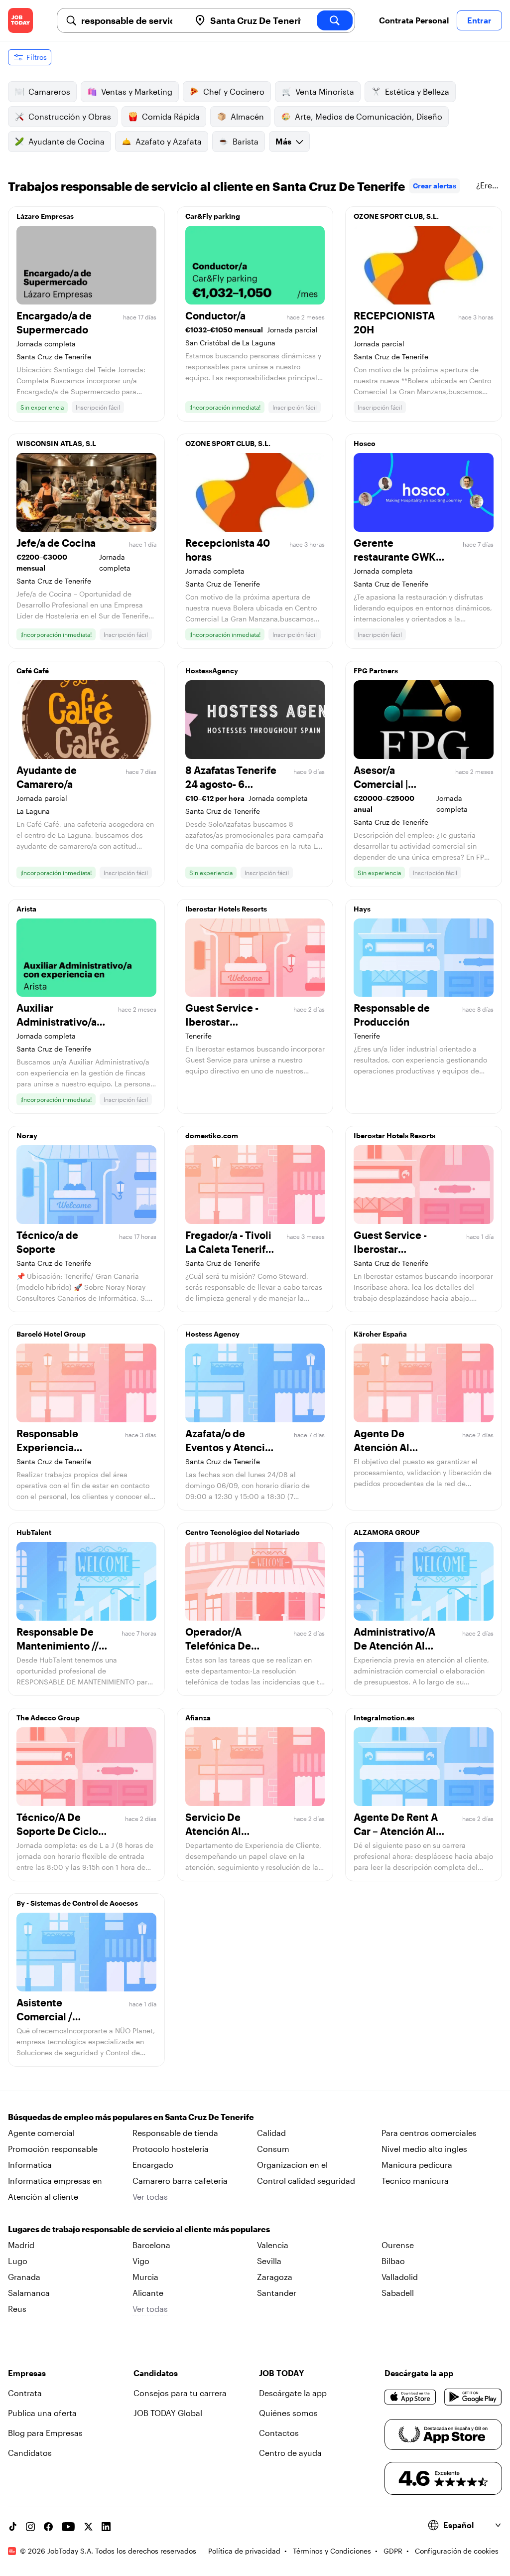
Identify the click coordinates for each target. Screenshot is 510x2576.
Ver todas (150, 2197)
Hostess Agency (212, 1334)
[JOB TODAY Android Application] (473, 2397)
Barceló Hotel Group (51, 1334)
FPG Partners (376, 671)
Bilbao (393, 2261)
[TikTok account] (12, 2527)
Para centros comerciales (429, 2133)
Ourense (398, 2245)
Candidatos (30, 2453)
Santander (277, 2293)
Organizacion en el (292, 2165)
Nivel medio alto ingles (424, 2149)
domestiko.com (212, 1136)
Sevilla (269, 2261)
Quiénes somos (288, 2413)
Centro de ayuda (290, 2453)
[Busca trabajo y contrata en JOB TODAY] (20, 20)
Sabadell (398, 2293)
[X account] (88, 2527)
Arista (26, 909)
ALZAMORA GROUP (387, 1532)
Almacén (247, 116)
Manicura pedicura (417, 2165)
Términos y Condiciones (332, 2551)
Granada (24, 2277)
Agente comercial (41, 2133)
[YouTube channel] (68, 2527)
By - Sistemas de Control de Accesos (77, 1903)
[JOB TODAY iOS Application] (410, 2397)
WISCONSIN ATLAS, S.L (56, 443)
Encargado (153, 2165)
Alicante (148, 2293)
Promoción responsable (53, 2149)
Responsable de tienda (175, 2133)
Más (283, 141)
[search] (335, 20)
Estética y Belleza (417, 91)
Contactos (279, 2433)
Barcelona (151, 2245)
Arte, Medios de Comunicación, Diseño (369, 116)
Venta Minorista (325, 91)
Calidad (271, 2133)
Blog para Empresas (45, 2433)
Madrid (21, 2245)
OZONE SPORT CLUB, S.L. (396, 216)
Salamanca (29, 2293)
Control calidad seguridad (306, 2181)
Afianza (198, 1718)
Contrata (25, 2393)
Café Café (33, 671)
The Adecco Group (48, 1718)
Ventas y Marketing (137, 91)
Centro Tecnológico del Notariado (243, 1532)
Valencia (273, 2245)
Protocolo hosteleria (171, 2149)
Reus (17, 2309)
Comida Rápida (171, 116)
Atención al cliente (43, 2197)
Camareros (49, 91)
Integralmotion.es (384, 1718)
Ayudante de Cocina (66, 141)
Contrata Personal (414, 20)
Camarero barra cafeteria (180, 2181)
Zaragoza (275, 2277)
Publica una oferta (42, 2413)
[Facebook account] (48, 2527)
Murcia (145, 2277)
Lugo (18, 2261)
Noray (27, 1136)
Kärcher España (380, 1334)
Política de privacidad (244, 2551)
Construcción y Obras (70, 116)
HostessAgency (212, 671)
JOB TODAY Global (168, 2413)
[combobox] (132, 20)
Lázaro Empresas (45, 216)
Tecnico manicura (415, 2181)
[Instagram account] (30, 2527)
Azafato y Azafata (169, 141)
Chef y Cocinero (234, 91)
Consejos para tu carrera (180, 2393)
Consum (273, 2149)
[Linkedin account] (106, 2527)
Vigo (141, 2261)
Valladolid (400, 2277)
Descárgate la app (293, 2393)
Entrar (479, 20)
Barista (246, 141)
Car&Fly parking (213, 216)
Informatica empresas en (55, 2181)
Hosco (365, 443)
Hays (362, 909)
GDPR (393, 2551)
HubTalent (34, 1532)
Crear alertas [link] (435, 186)
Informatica (30, 2165)
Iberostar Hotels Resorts (226, 909)
